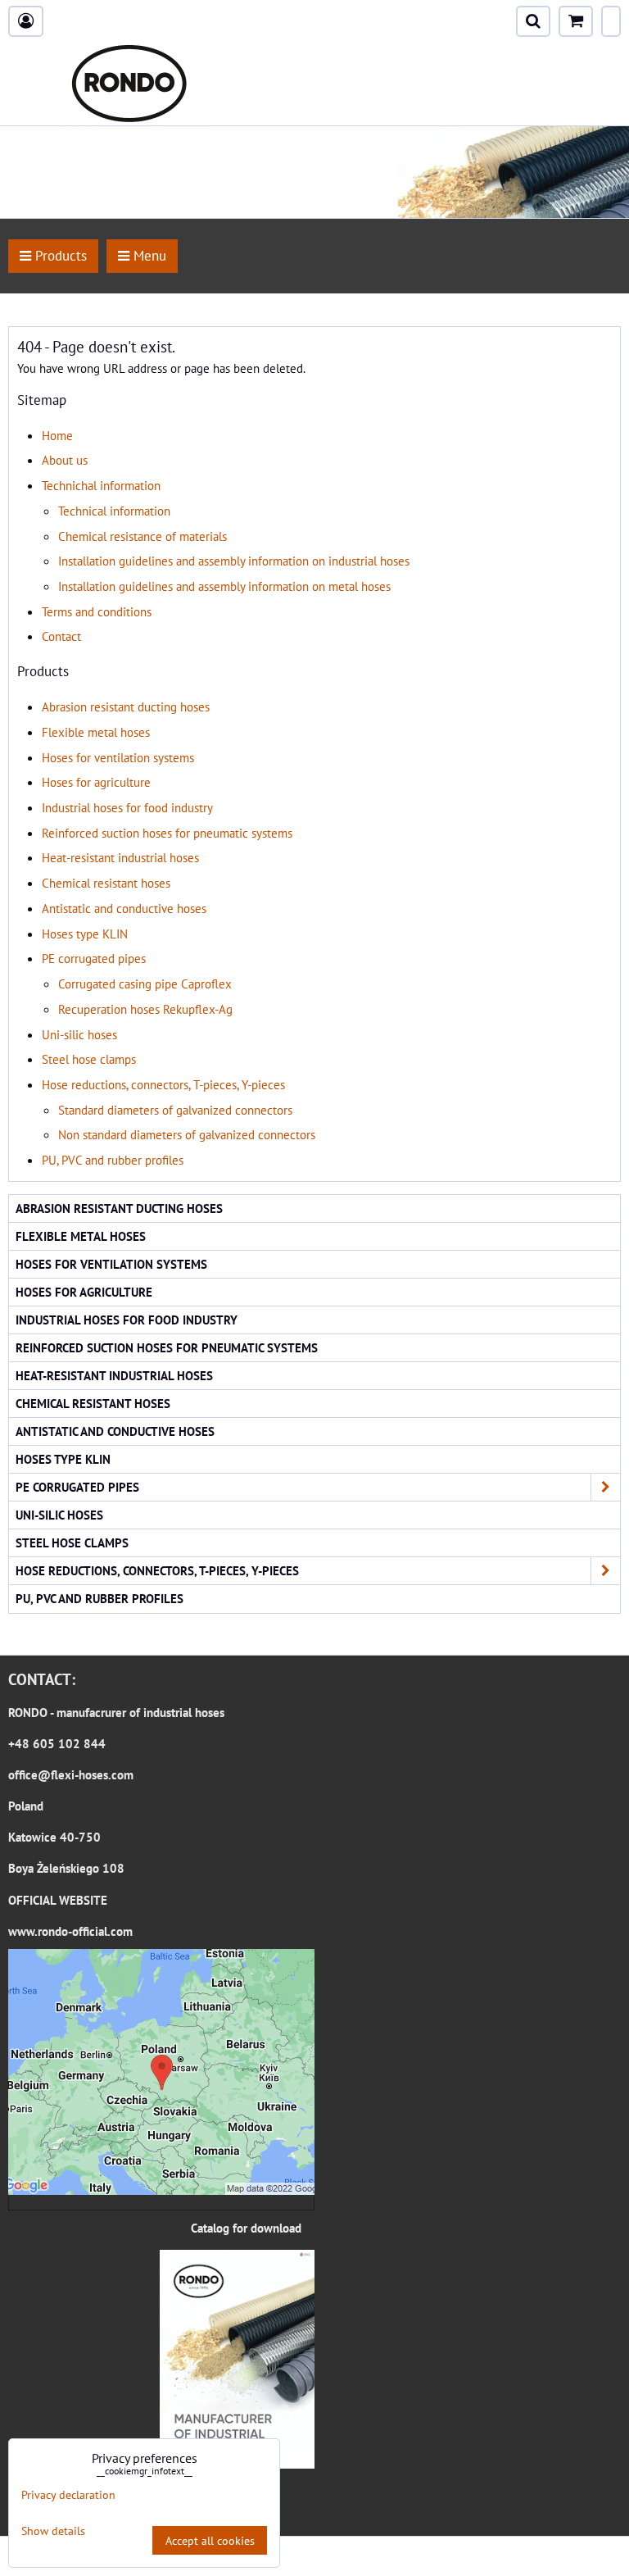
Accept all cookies (210, 2540)
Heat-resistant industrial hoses (120, 857)
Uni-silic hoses (79, 1034)
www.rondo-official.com (70, 1931)
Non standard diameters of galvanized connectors (187, 1134)
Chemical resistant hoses (106, 883)
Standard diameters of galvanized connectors (175, 1110)
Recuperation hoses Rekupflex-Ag (145, 1009)
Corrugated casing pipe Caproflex (145, 984)
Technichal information (101, 485)
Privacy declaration (68, 2494)
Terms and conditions (97, 611)
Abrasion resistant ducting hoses (126, 706)
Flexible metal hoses (96, 732)
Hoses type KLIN (85, 934)
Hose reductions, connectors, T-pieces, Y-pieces (163, 1084)
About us (65, 460)
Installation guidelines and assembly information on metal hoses (224, 586)
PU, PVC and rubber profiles (113, 1160)
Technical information (114, 511)
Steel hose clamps (89, 1059)
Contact (61, 636)
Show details (53, 2531)
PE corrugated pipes (94, 958)
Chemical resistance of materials (143, 536)
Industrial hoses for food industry (127, 807)
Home (57, 435)
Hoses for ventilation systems (118, 757)
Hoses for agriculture (96, 782)
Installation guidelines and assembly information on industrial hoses (234, 561)
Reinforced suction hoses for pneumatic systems (167, 833)
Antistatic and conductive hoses (124, 908)
